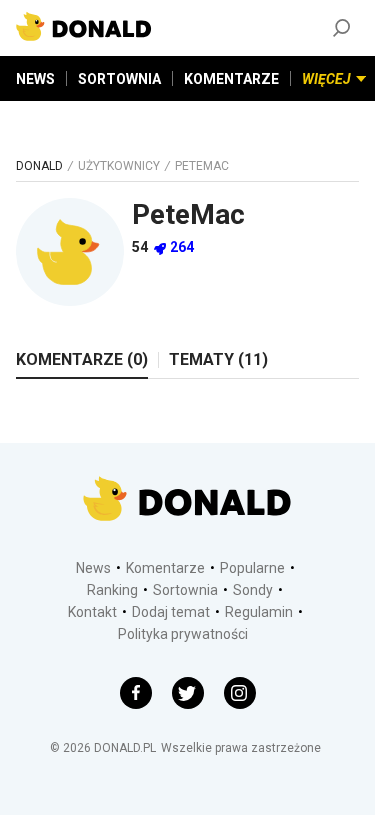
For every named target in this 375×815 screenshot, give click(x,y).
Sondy (253, 590)
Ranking (112, 590)
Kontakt (92, 612)
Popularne (252, 568)
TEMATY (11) (218, 359)
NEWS (35, 79)
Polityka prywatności (183, 634)
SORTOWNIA (119, 79)
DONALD (39, 166)
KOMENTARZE (231, 79)
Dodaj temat (171, 612)
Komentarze (165, 568)
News (93, 568)
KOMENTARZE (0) (82, 359)
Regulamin (259, 612)
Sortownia (185, 590)
